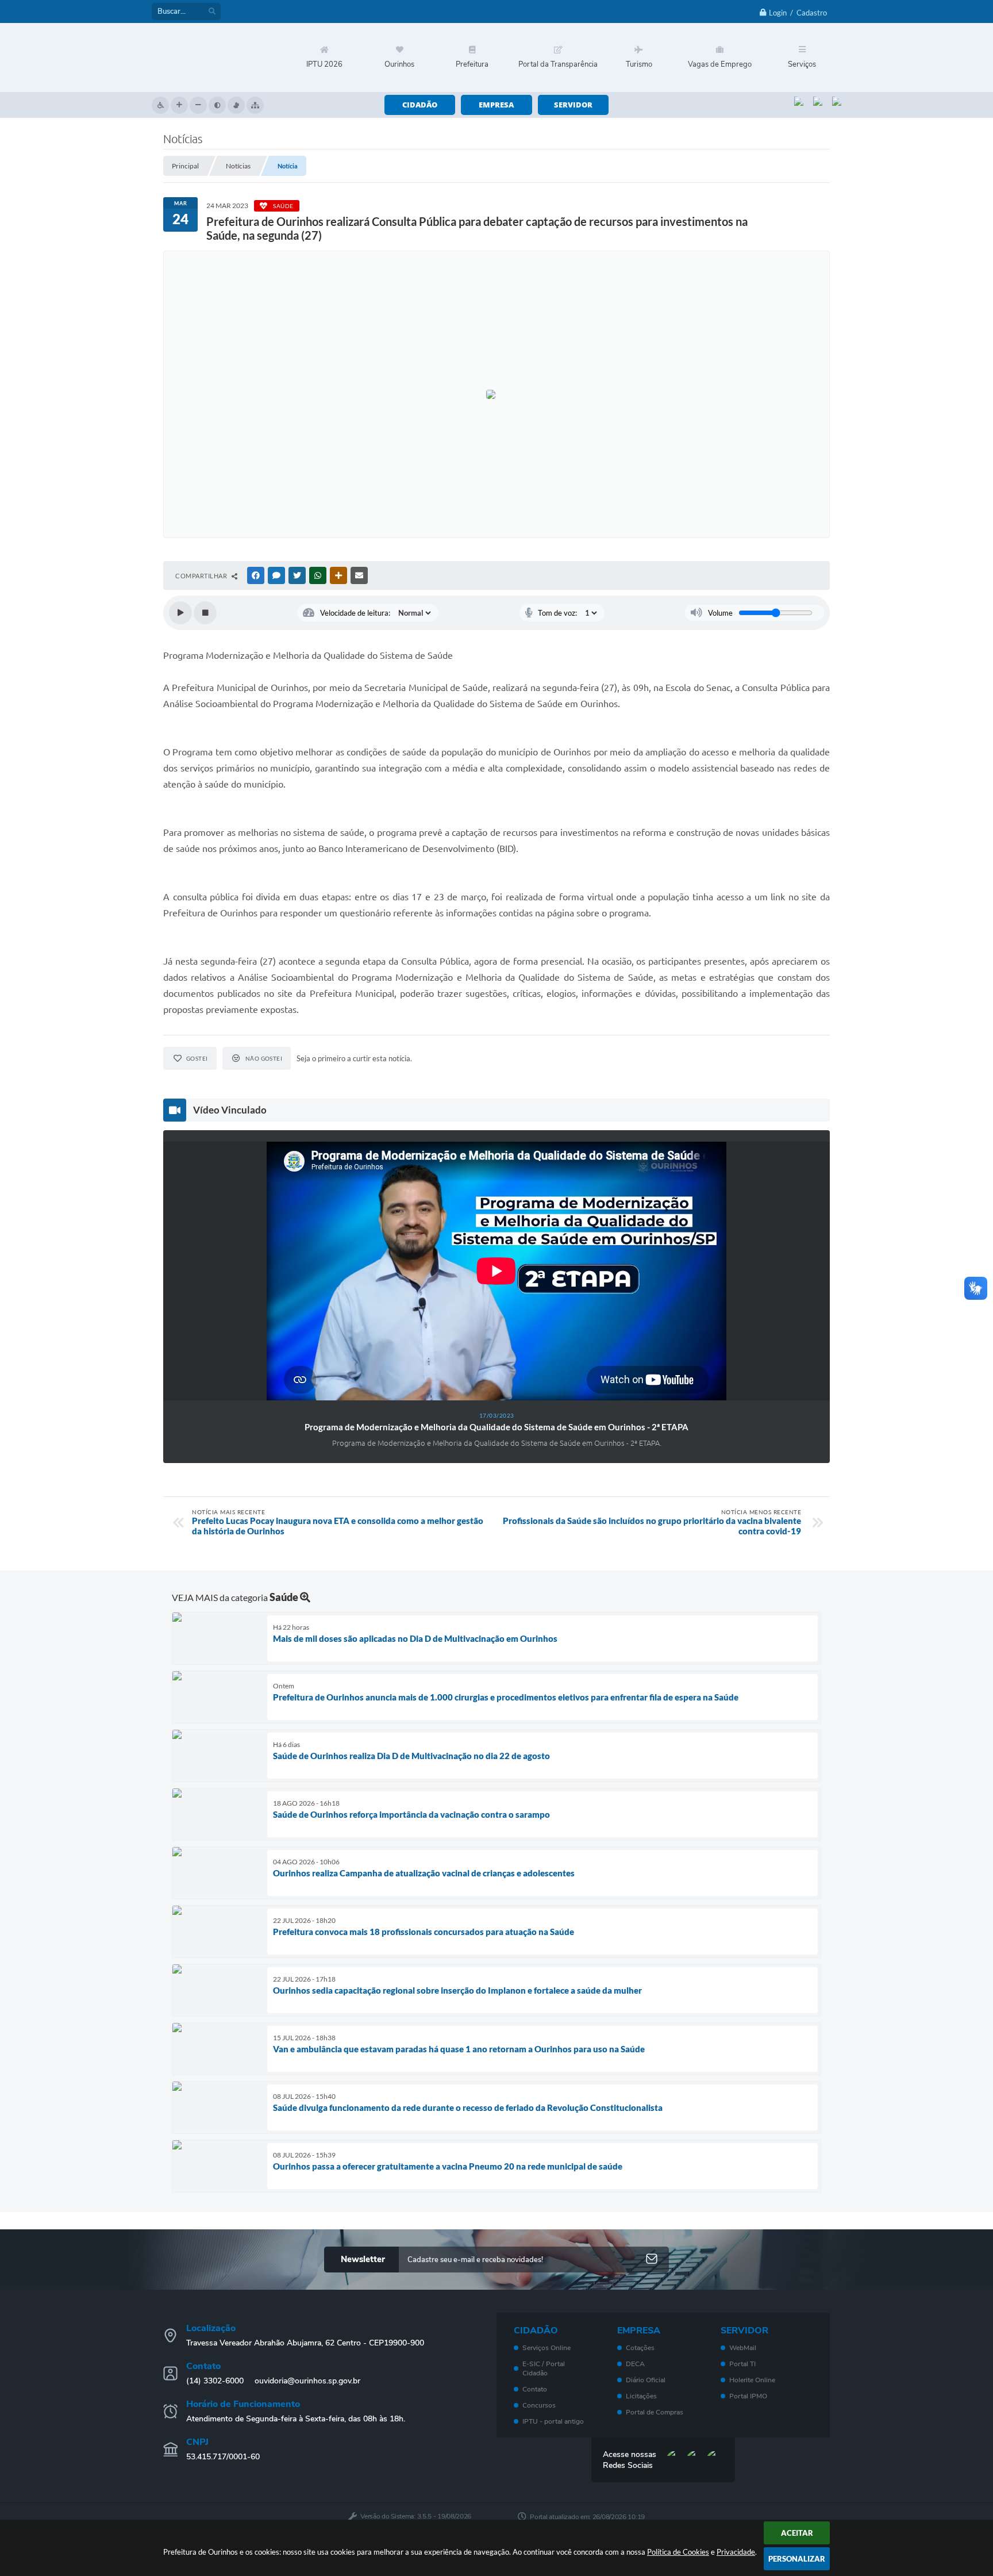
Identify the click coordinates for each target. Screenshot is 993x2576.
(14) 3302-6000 (215, 2381)
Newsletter (363, 2259)
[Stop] (205, 613)
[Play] (180, 613)
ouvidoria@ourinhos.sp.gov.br (307, 2381)
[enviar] (652, 2260)
